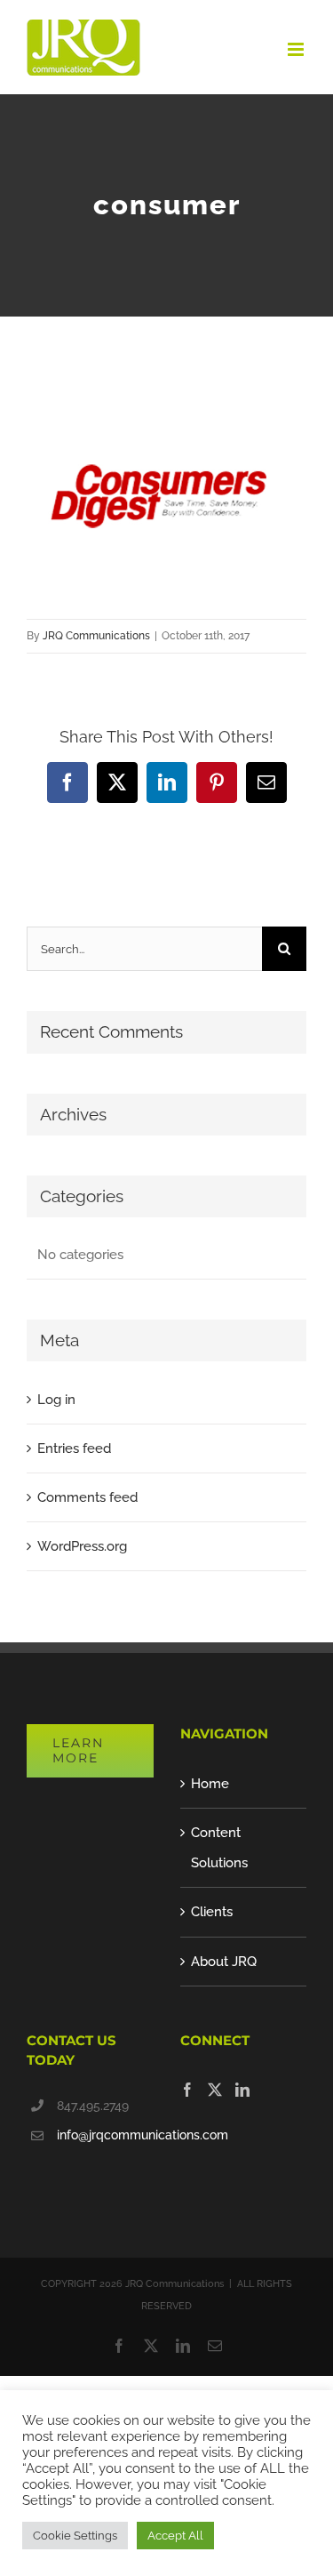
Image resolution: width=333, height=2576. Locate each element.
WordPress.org (82, 1546)
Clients (212, 1912)
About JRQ (224, 1962)
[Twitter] (215, 2090)
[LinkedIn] (242, 2090)
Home (210, 1784)
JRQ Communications (96, 636)
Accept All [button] (175, 2536)
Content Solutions (219, 1848)
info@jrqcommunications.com (105, 2135)
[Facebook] (187, 2090)
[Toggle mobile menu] (297, 49)
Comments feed (87, 1497)
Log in (56, 1400)
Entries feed (74, 1448)
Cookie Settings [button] (75, 2536)
